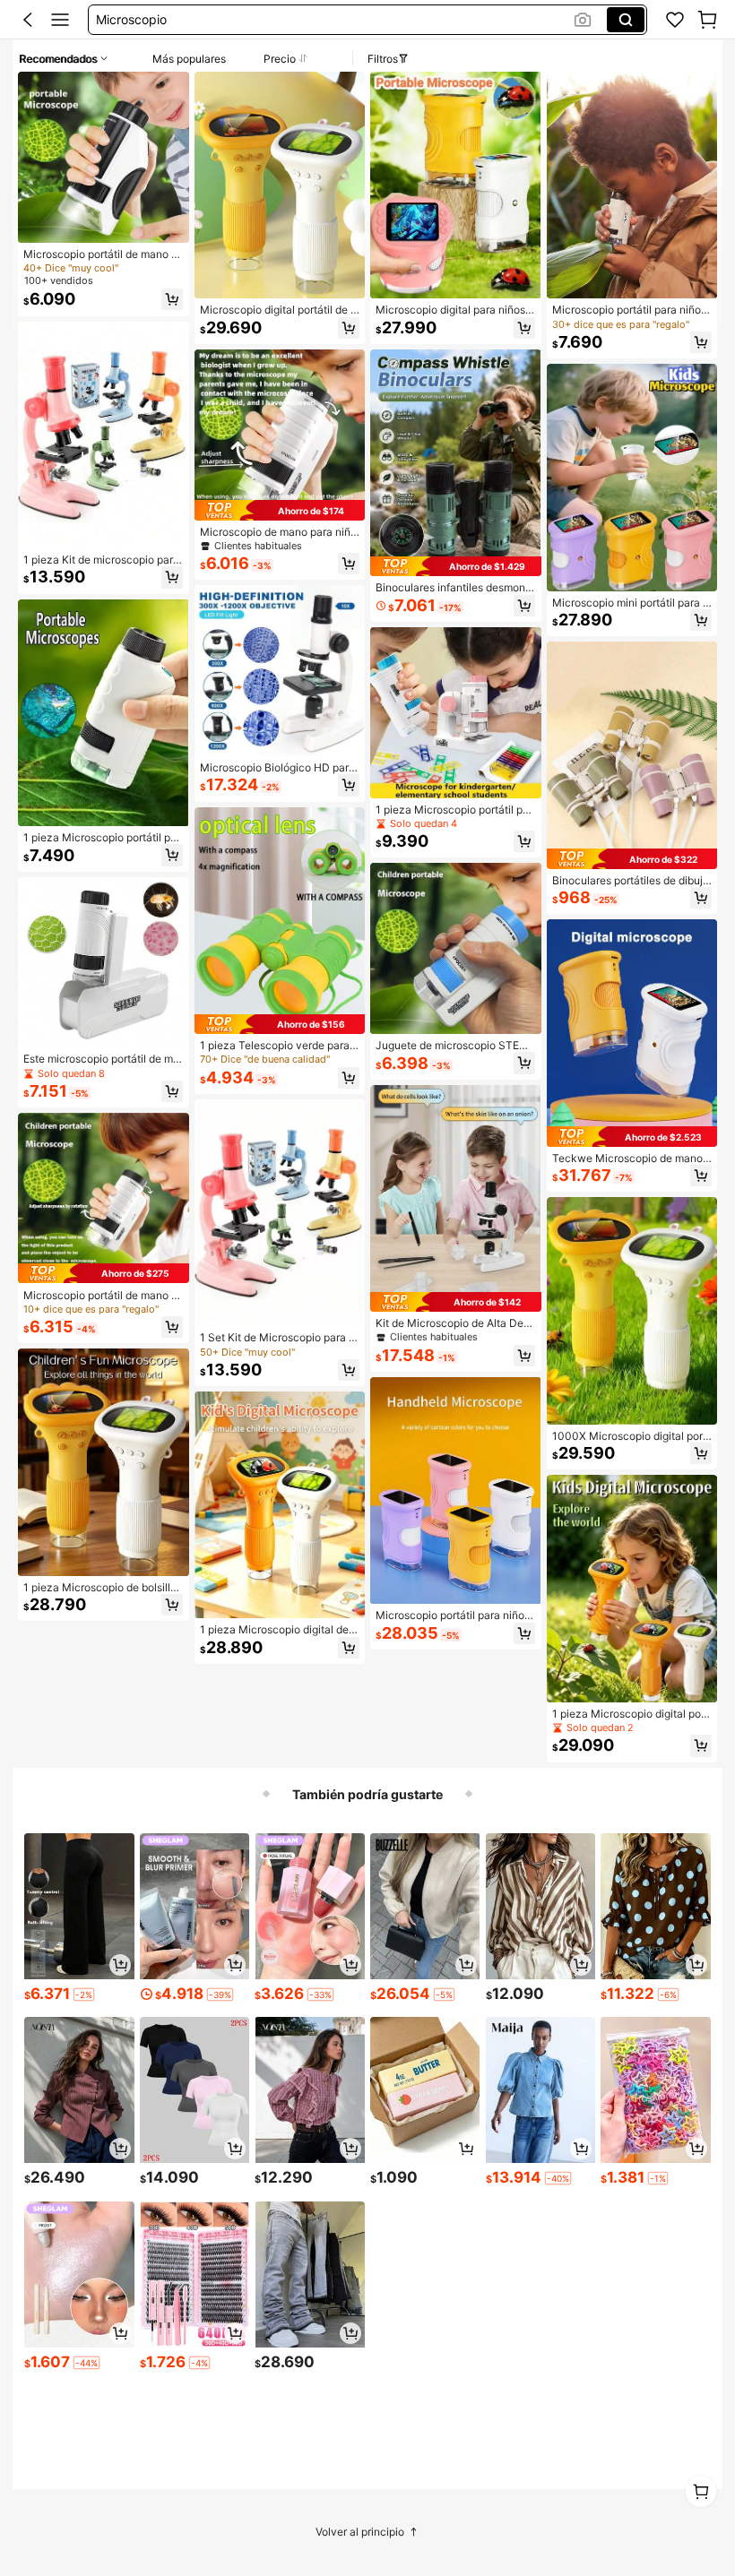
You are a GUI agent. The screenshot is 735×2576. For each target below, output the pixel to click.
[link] (675, 20)
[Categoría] (60, 20)
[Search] (626, 20)
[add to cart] (120, 1965)
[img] (104, 1273)
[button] (28, 20)
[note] (84, 1994)
